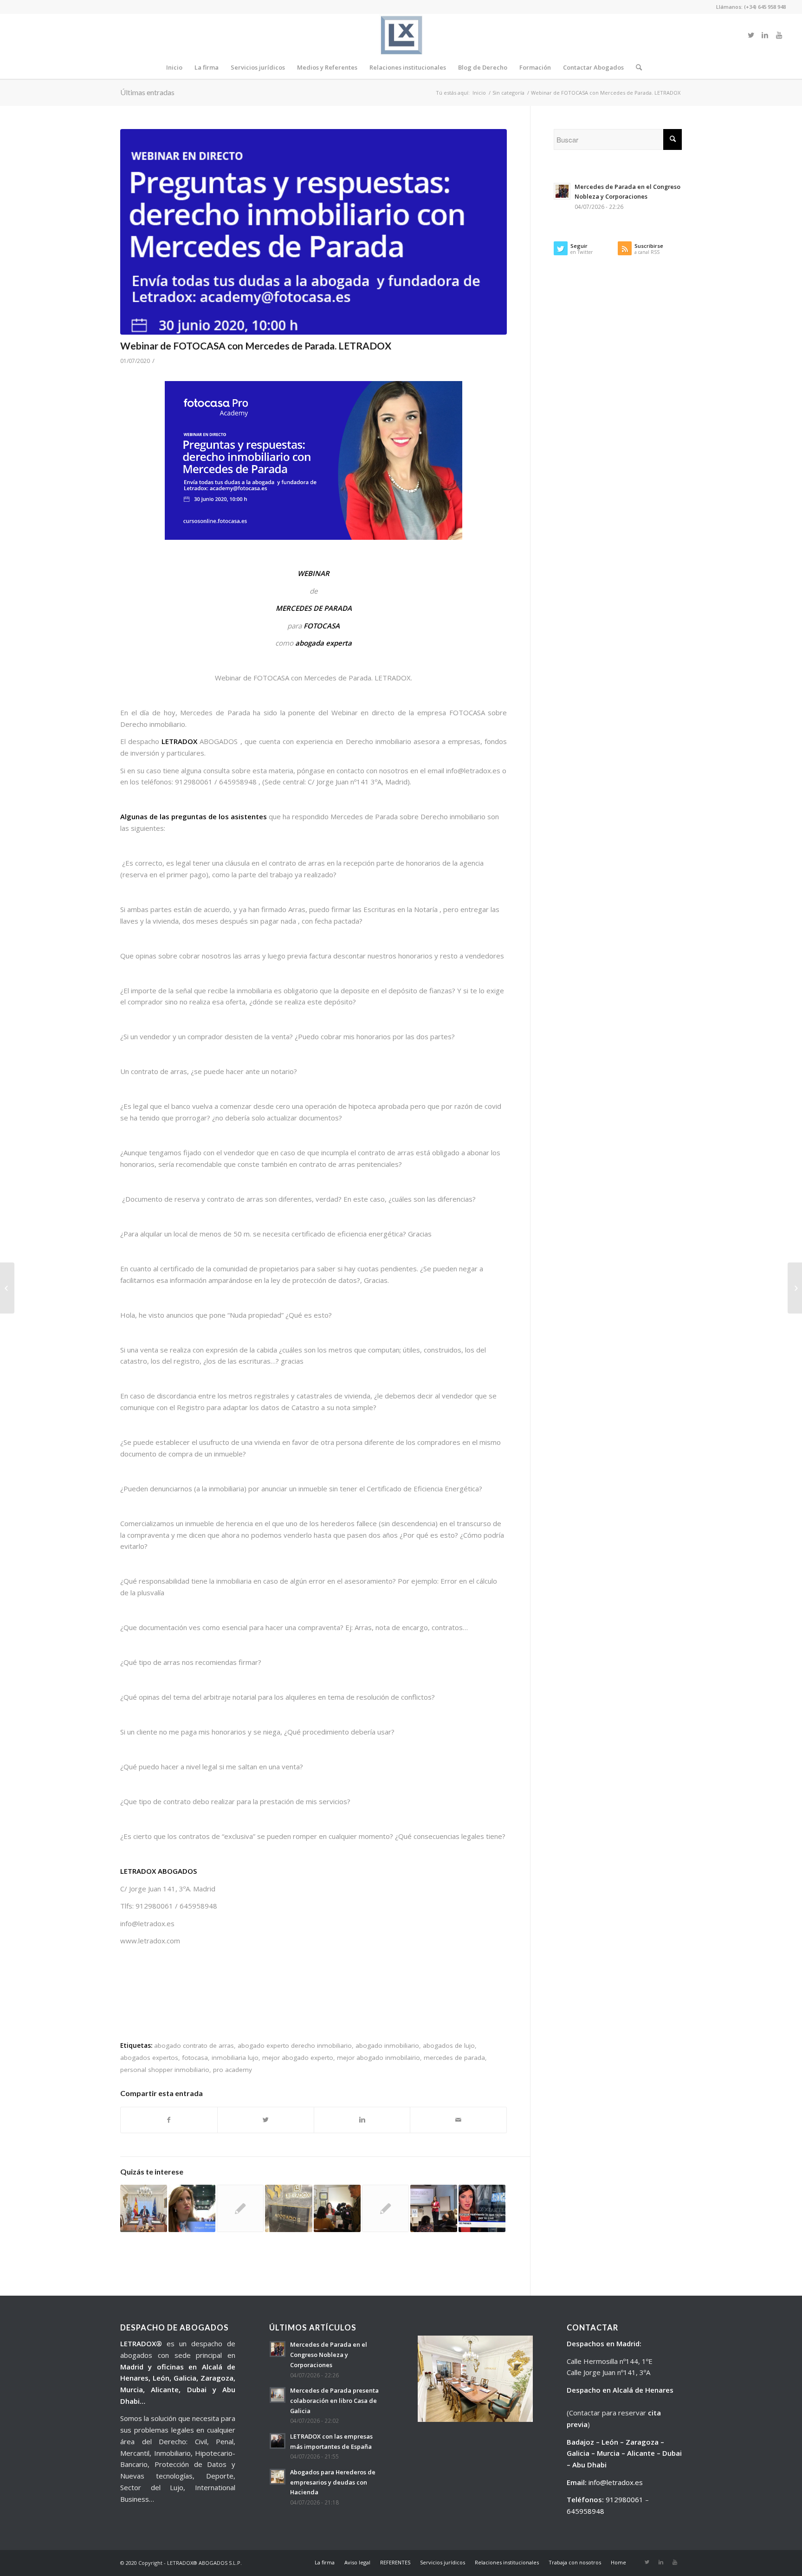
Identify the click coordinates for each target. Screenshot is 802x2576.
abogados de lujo (449, 2045)
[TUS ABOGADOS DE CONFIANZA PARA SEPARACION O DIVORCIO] (385, 2208)
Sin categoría (508, 93)
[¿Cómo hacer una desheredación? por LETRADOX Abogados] (144, 2208)
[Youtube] (779, 35)
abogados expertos (149, 2058)
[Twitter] (751, 35)
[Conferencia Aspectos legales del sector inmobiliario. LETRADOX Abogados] (434, 2208)
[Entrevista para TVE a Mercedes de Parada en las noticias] (337, 2208)
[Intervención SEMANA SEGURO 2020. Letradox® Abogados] (192, 2208)
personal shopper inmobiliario (165, 2070)
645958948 (585, 2511)
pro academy (233, 2070)
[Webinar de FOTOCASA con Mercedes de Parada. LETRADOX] (314, 232)
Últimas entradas (147, 92)
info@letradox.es (616, 2482)
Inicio (479, 93)
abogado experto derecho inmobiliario (295, 2045)
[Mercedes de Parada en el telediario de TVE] (482, 2208)
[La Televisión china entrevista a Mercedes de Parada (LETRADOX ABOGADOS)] (240, 2208)
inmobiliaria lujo (235, 2058)
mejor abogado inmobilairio (378, 2058)
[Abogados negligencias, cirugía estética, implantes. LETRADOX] (288, 2208)
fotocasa (195, 2058)
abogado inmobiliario (387, 2045)
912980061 (624, 2499)
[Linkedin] (765, 35)
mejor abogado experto (298, 2058)
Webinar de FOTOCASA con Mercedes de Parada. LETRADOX (256, 346)
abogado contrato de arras (194, 2045)
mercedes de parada (454, 2058)
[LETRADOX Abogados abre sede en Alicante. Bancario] (795, 1288)
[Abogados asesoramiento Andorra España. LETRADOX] (7, 1288)
